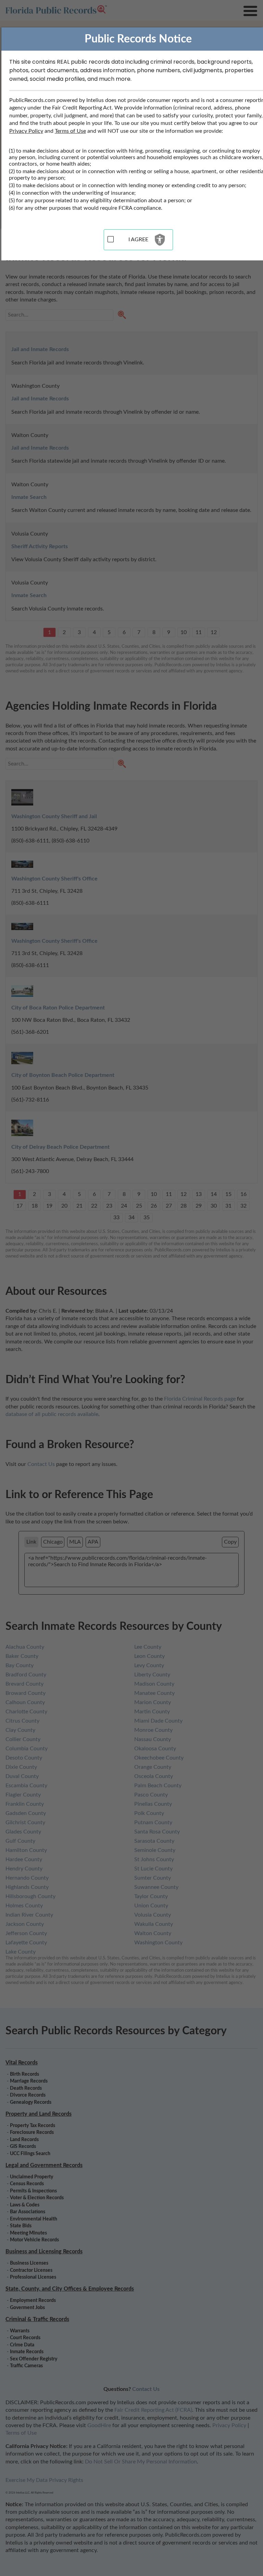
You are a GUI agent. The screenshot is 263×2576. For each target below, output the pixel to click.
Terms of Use (70, 131)
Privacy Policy (26, 131)
